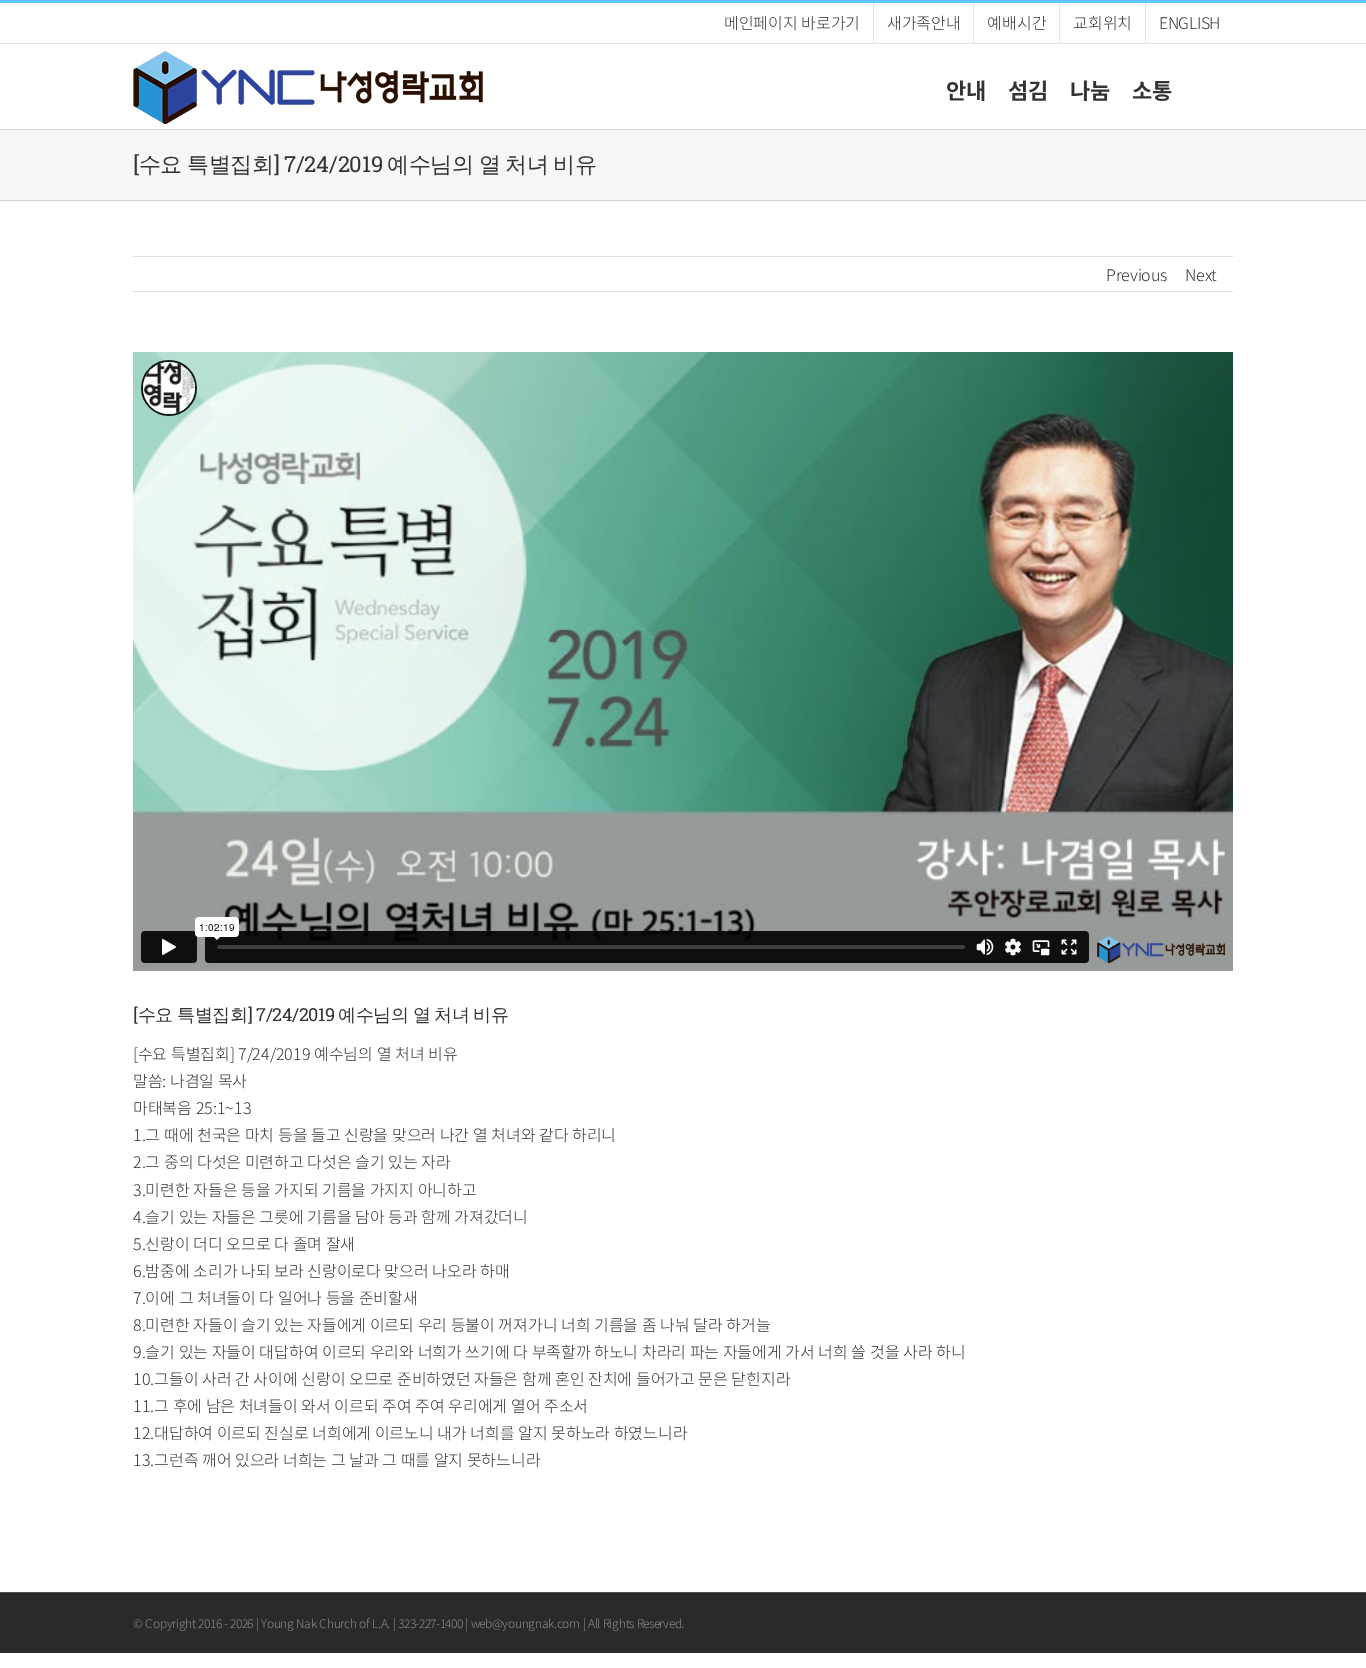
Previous (1136, 274)
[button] (1202, 86)
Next (1201, 274)
